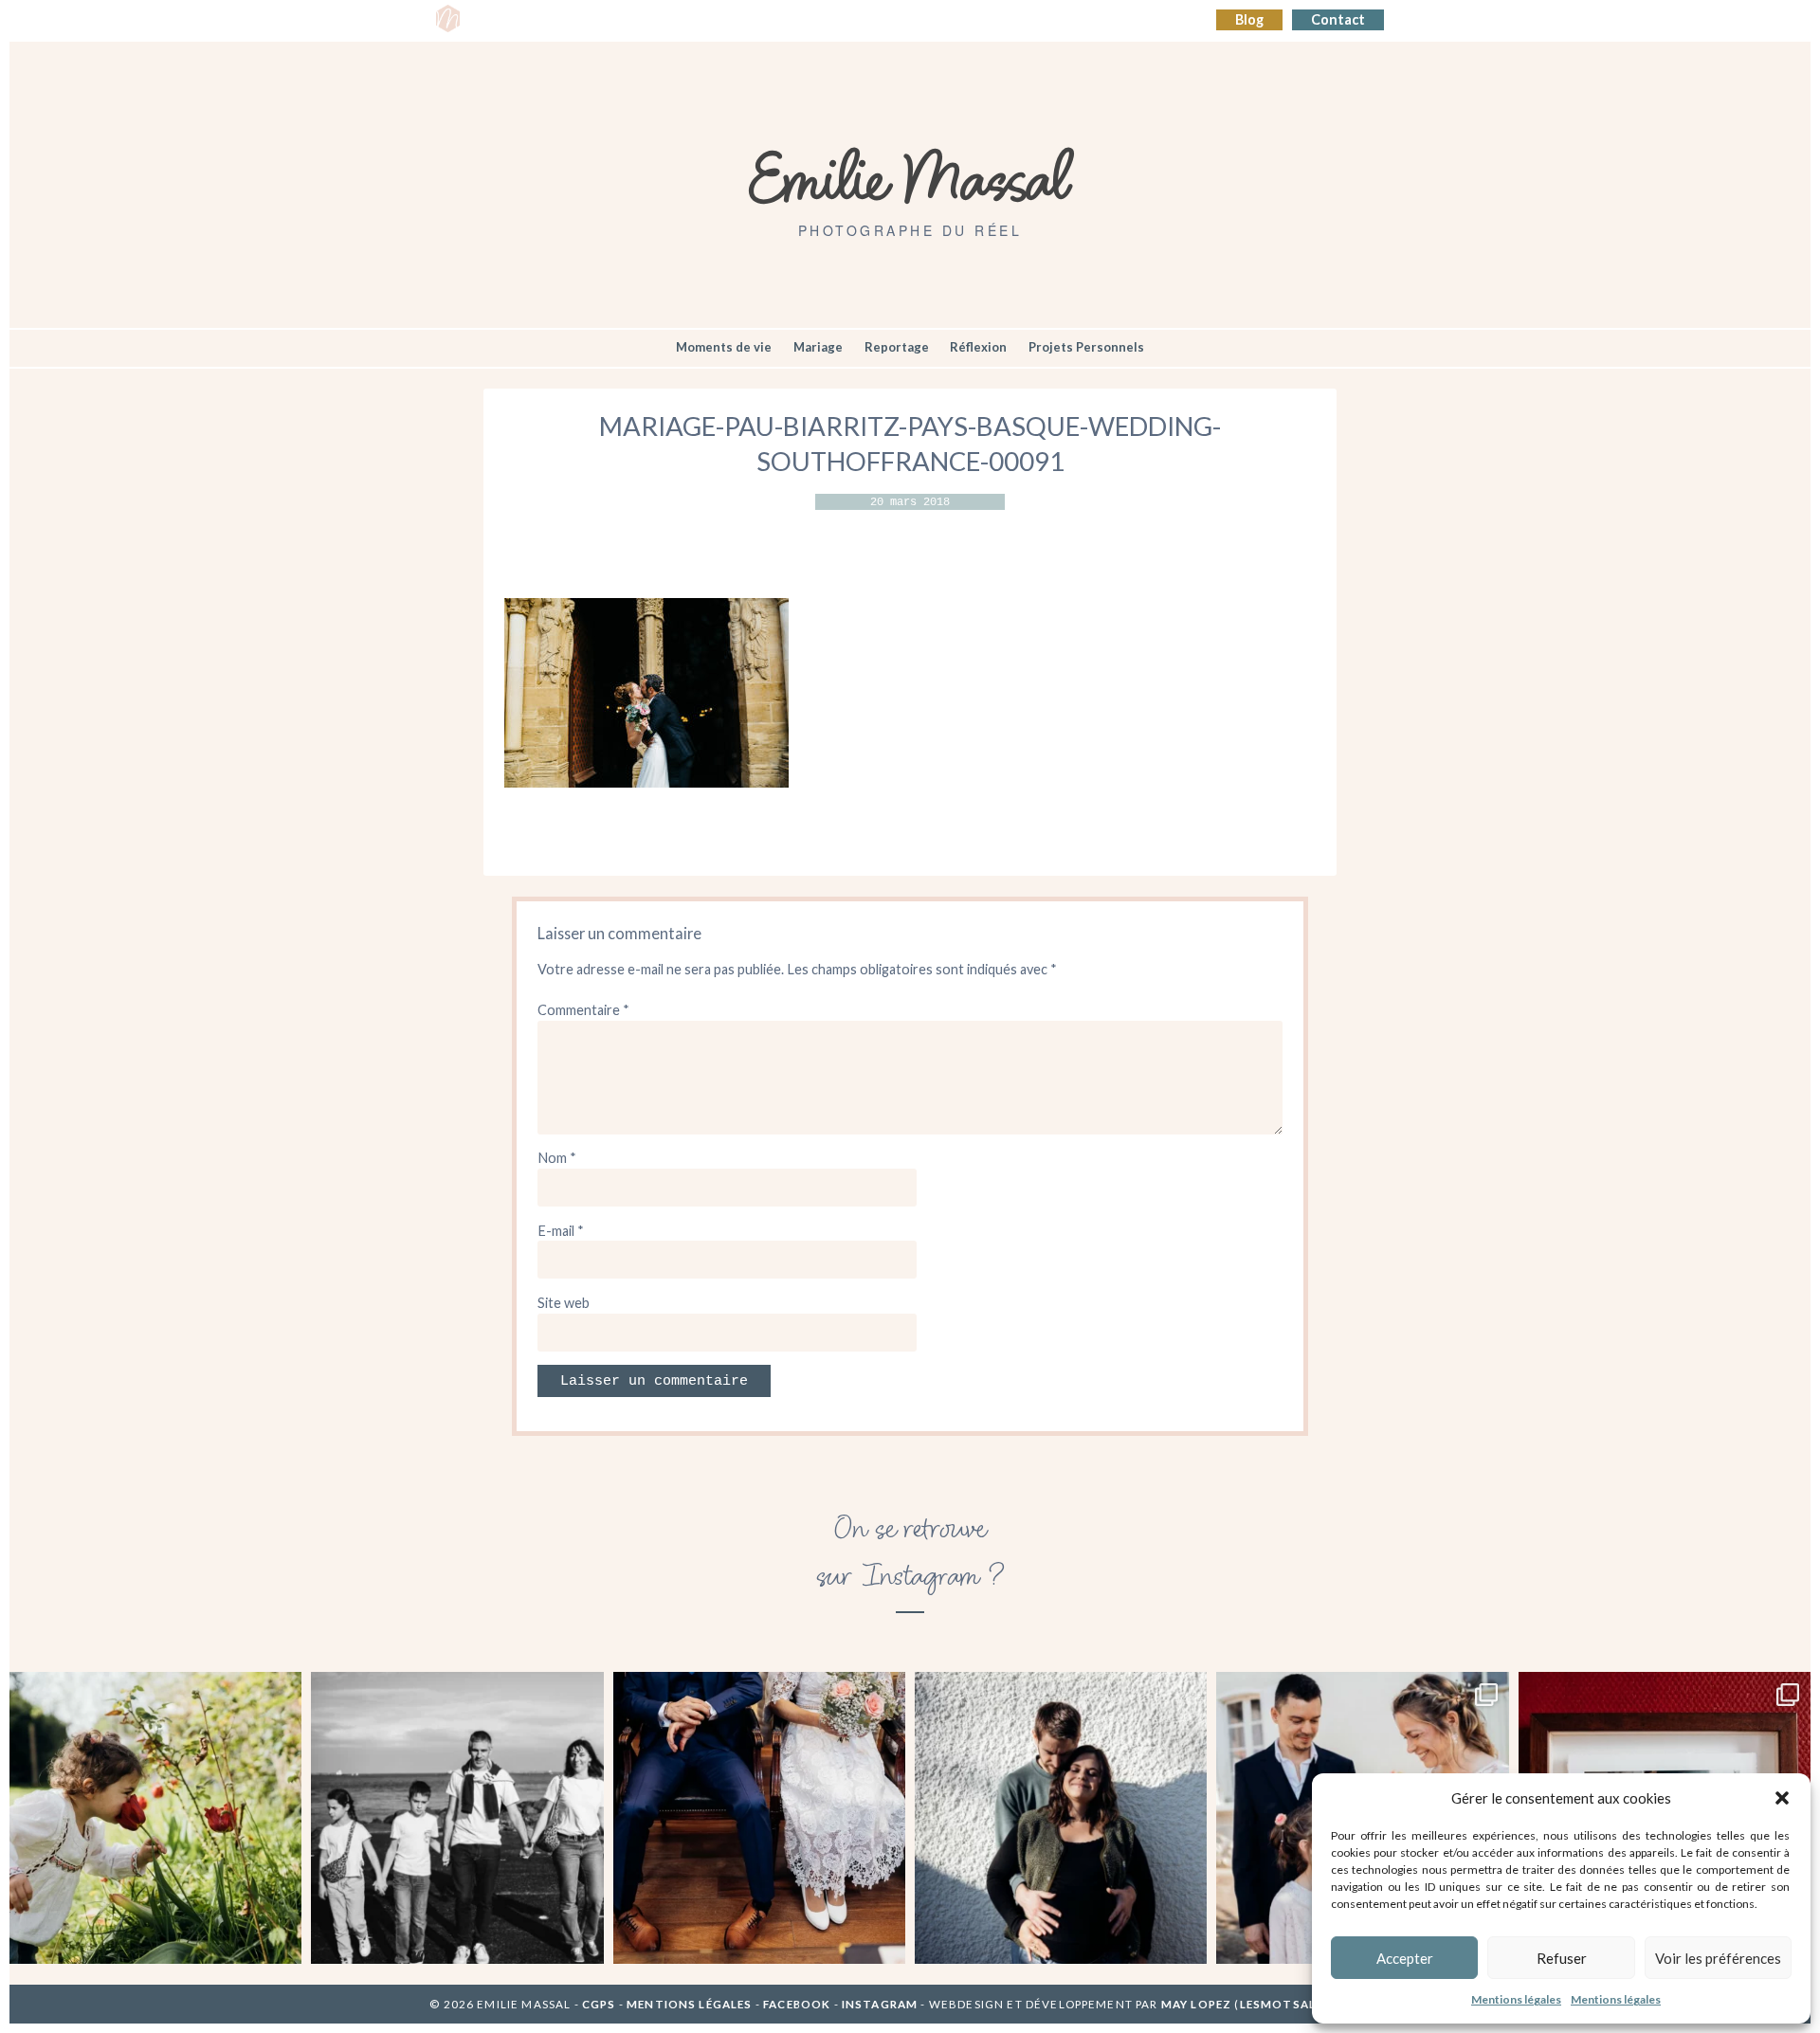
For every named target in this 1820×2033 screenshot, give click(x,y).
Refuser (1562, 1958)
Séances (566, 20)
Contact (1338, 19)
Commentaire (583, 1010)
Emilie (499, 20)
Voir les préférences (1718, 1958)
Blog (1249, 19)
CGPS (601, 2004)
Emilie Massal (910, 175)
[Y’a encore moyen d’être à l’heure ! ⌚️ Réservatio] (759, 1818)
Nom (557, 1158)
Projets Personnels (1086, 347)
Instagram (880, 2004)
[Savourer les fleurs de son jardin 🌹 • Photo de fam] (155, 1818)
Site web (564, 1303)
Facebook (797, 2004)
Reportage (897, 347)
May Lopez (1196, 2004)
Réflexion (978, 347)
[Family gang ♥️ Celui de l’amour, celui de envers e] (457, 1818)
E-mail (561, 1231)
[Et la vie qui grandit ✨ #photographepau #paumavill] (1061, 1818)
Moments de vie (724, 347)
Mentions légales (1516, 1999)
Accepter (1405, 1958)
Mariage (818, 347)
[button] (1782, 1798)
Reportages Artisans (680, 20)
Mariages (798, 20)
